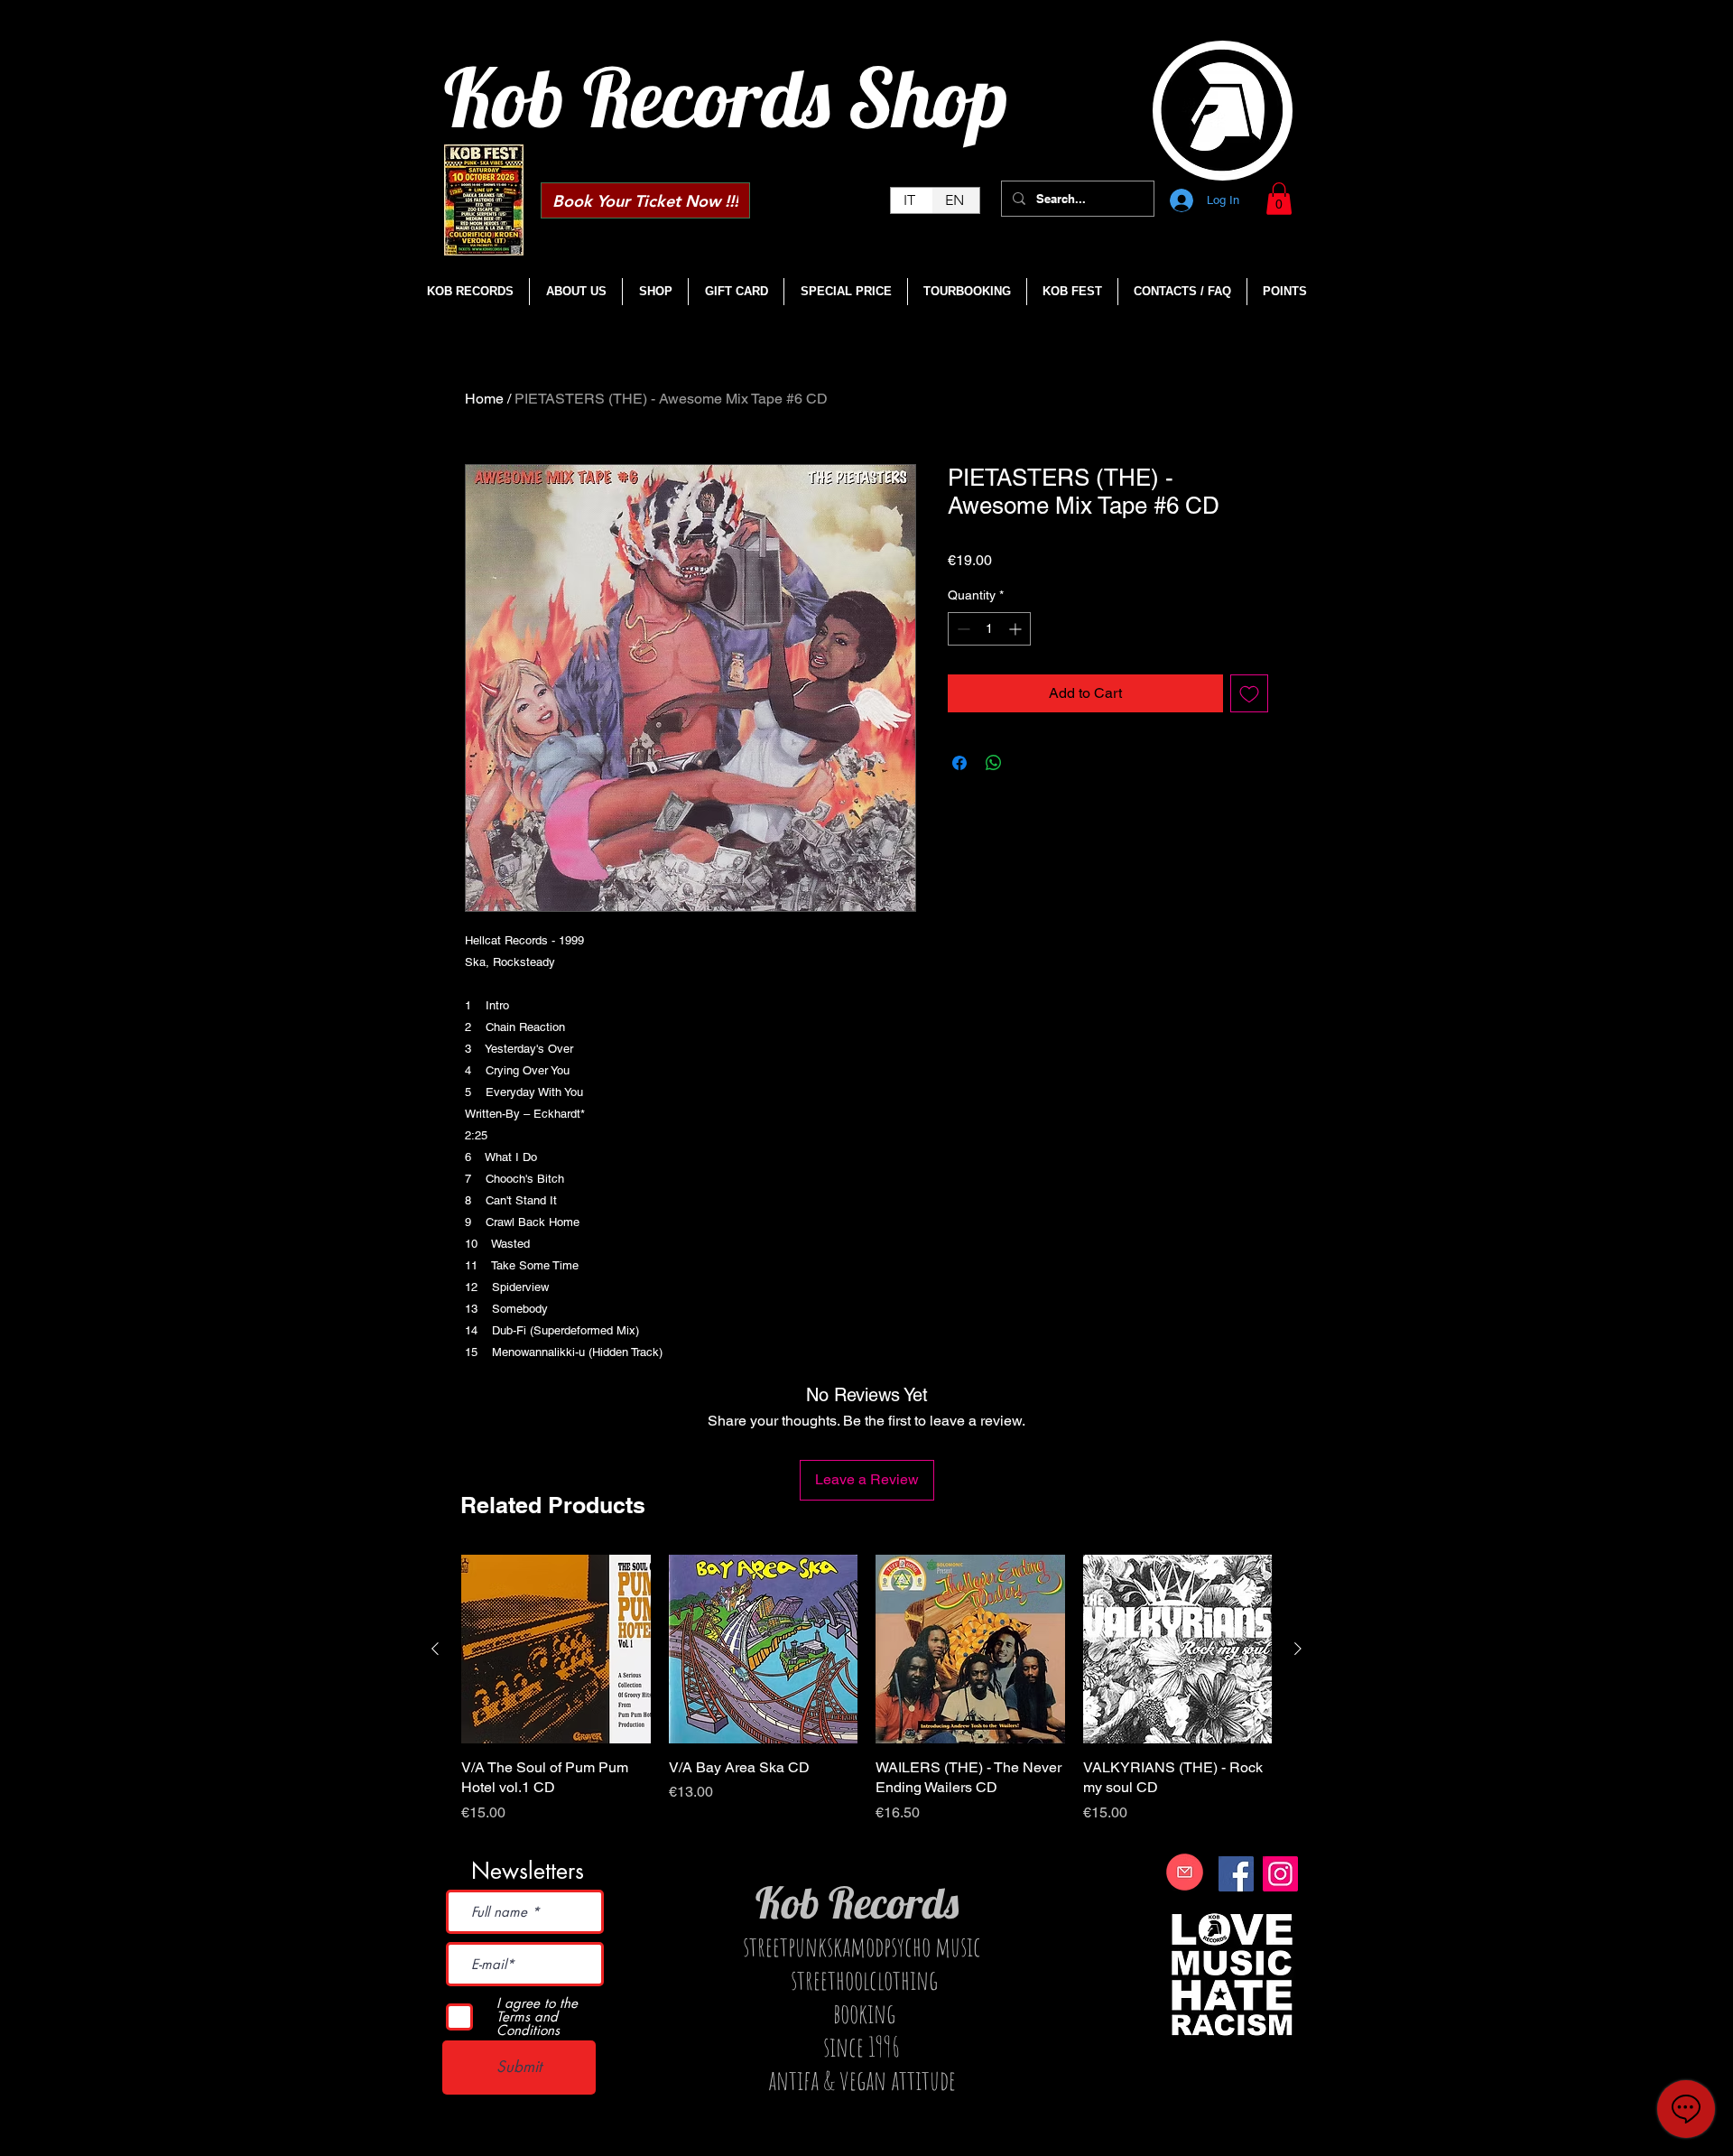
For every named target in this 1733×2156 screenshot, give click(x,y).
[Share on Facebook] (959, 763)
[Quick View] (556, 1650)
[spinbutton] (989, 629)
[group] (866, 1700)
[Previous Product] (435, 1649)
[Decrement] (962, 629)
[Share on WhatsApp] (994, 763)
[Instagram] (1280, 1874)
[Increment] (1017, 629)
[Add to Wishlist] (1249, 693)
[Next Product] (1298, 1649)
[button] (1279, 199)
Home (484, 399)
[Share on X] (1028, 763)
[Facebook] (1236, 1874)
